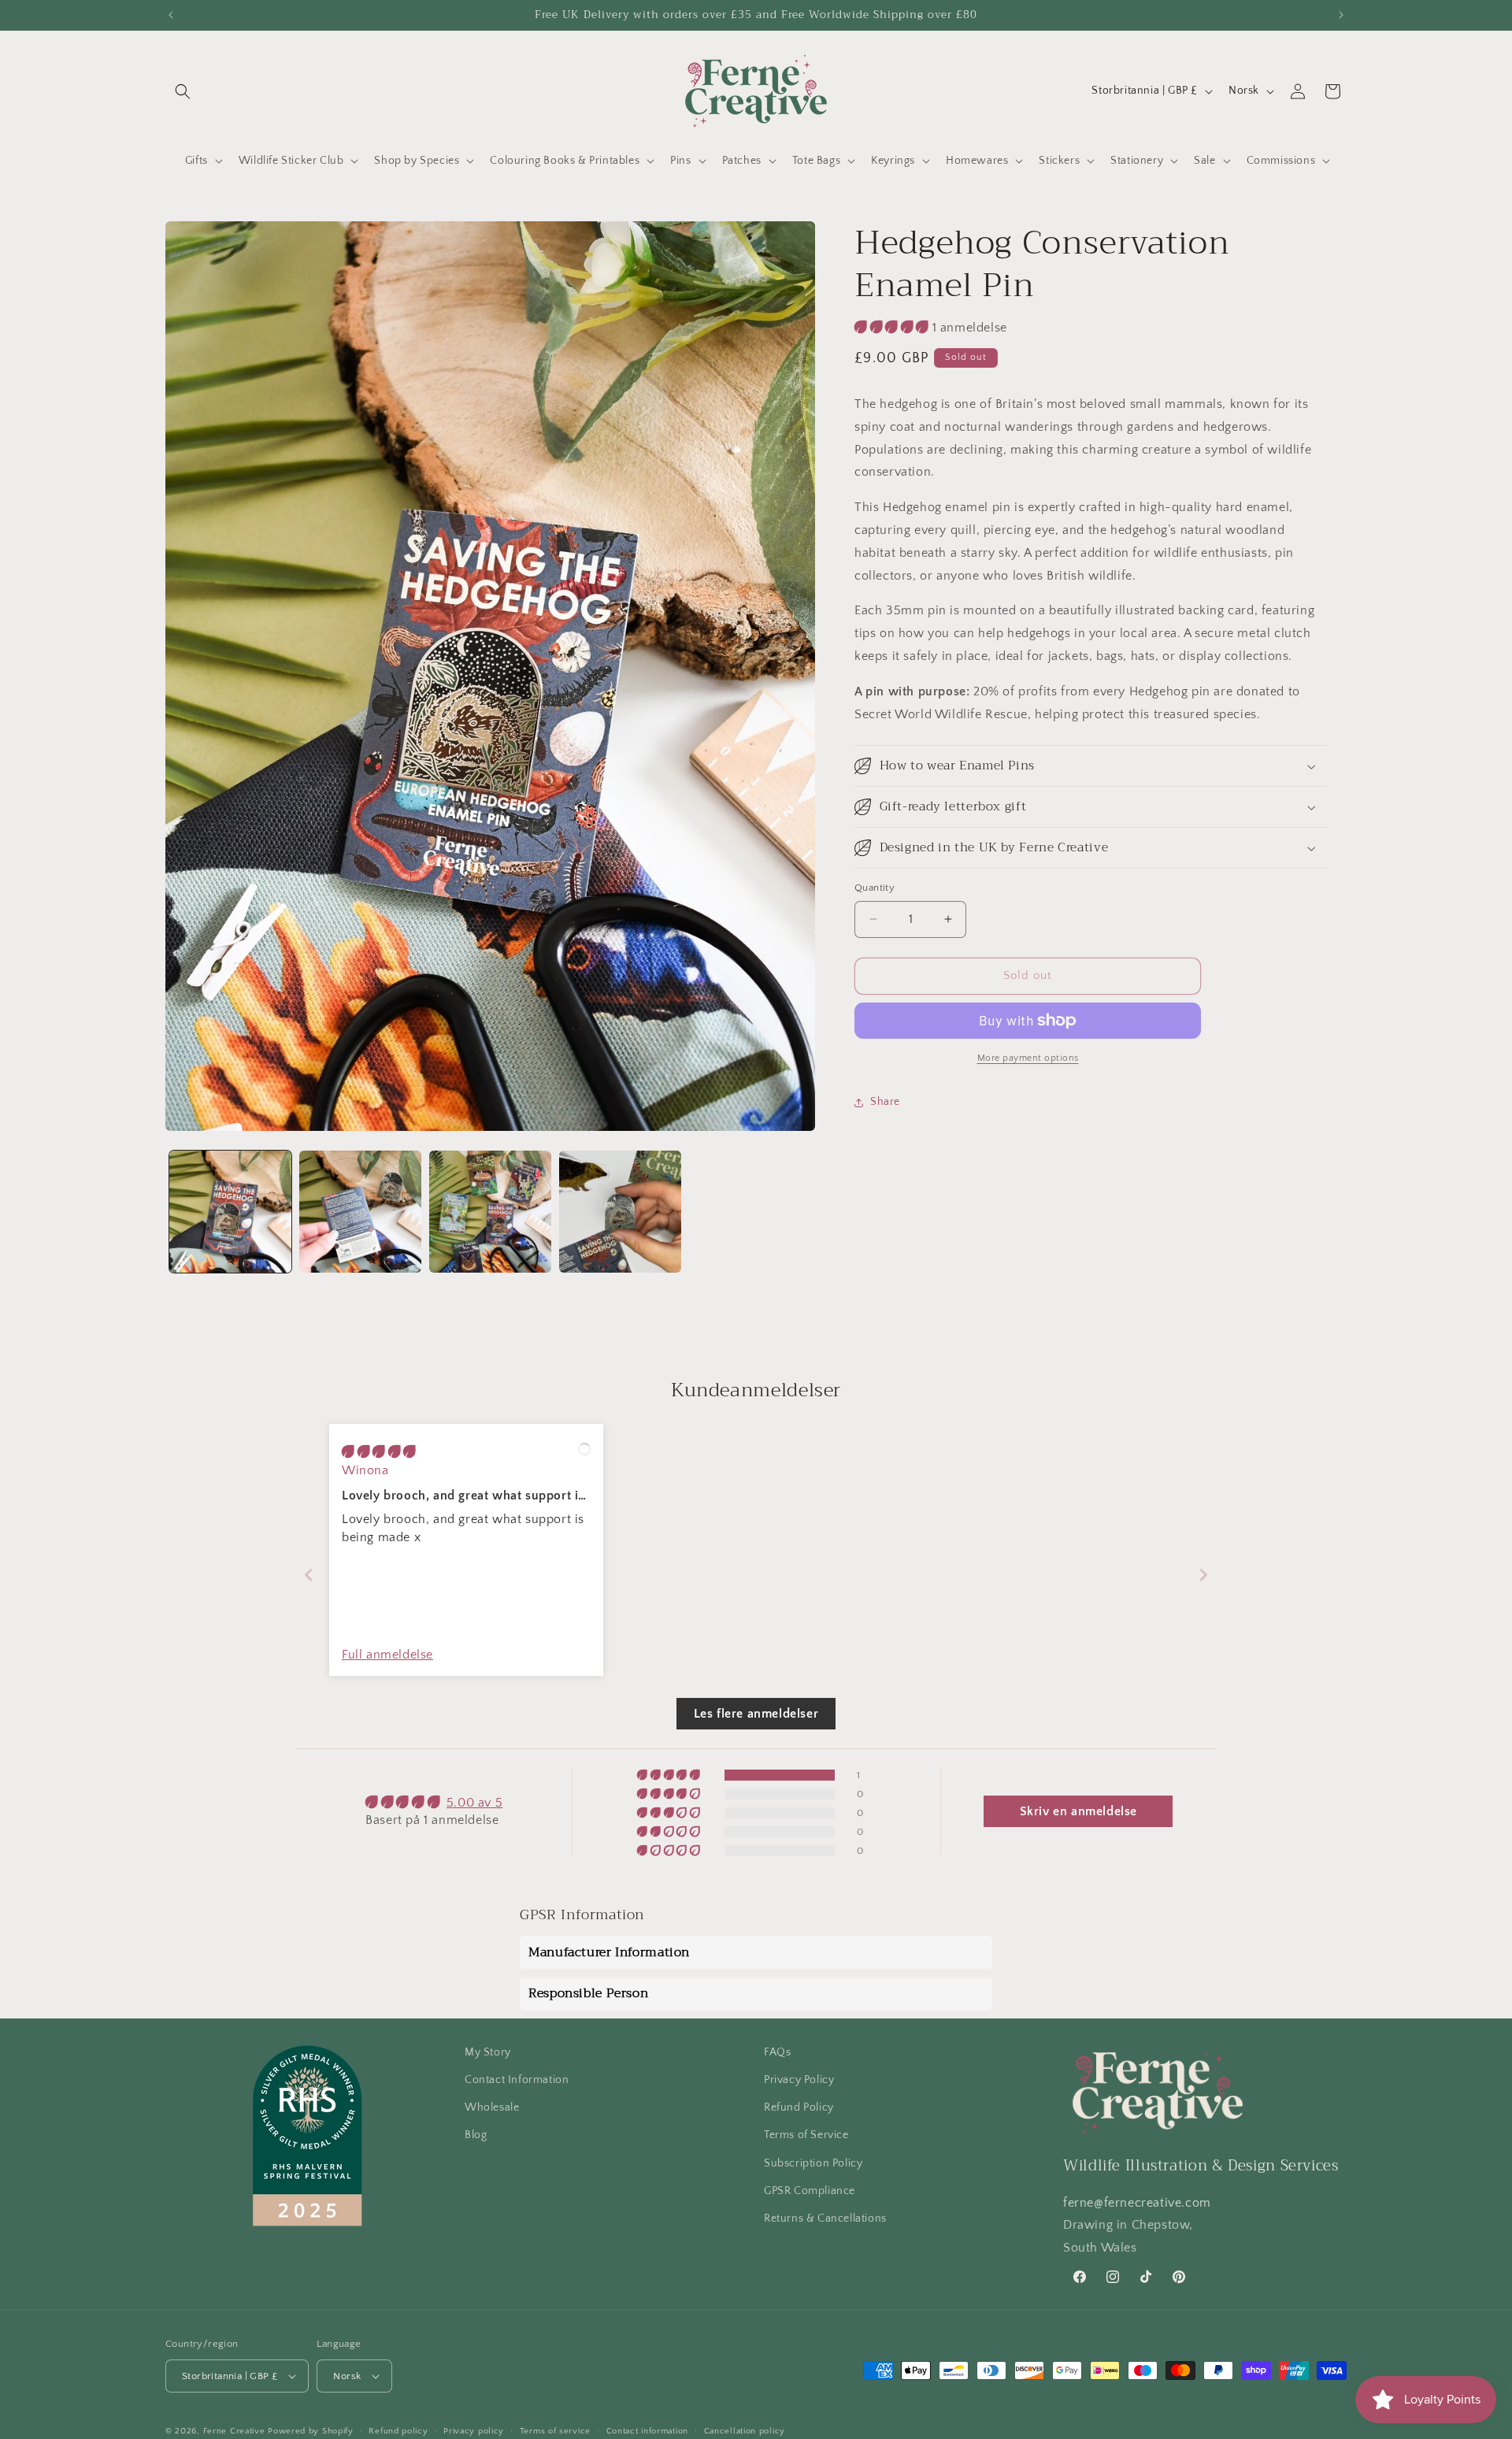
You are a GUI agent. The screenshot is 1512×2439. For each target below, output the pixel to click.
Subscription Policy (813, 2163)
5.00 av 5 (474, 1802)
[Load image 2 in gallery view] (360, 1212)
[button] (183, 91)
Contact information (647, 2431)
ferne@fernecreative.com (1137, 2203)
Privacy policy (474, 2431)
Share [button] (885, 1102)
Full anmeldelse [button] (387, 1655)
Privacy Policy (799, 2081)
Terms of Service (806, 2136)
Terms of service (555, 2431)
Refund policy (398, 2431)
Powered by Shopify (311, 2431)
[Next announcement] (1341, 15)
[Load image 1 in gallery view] (230, 1212)
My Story (488, 2052)
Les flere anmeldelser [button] (756, 1713)
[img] (379, 1452)
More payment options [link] (1028, 1058)
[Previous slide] (309, 1575)
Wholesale (492, 2108)
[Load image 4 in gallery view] (620, 1212)
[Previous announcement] (171, 15)
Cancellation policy (745, 2431)
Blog (476, 2136)
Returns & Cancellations (825, 2219)
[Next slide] (1203, 1575)
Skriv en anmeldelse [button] (1078, 1811)
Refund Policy (799, 2108)
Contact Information (517, 2081)
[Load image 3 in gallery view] (490, 1212)
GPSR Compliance (810, 2191)
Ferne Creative (234, 2431)
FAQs (777, 2052)
